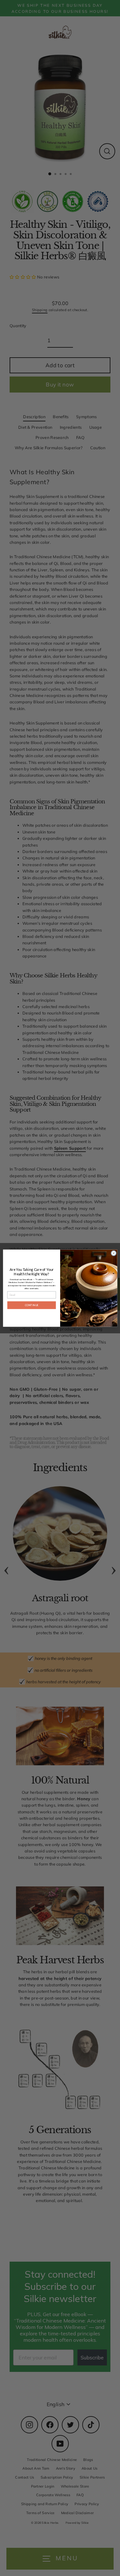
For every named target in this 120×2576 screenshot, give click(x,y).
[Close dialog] (114, 1253)
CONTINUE (31, 1305)
